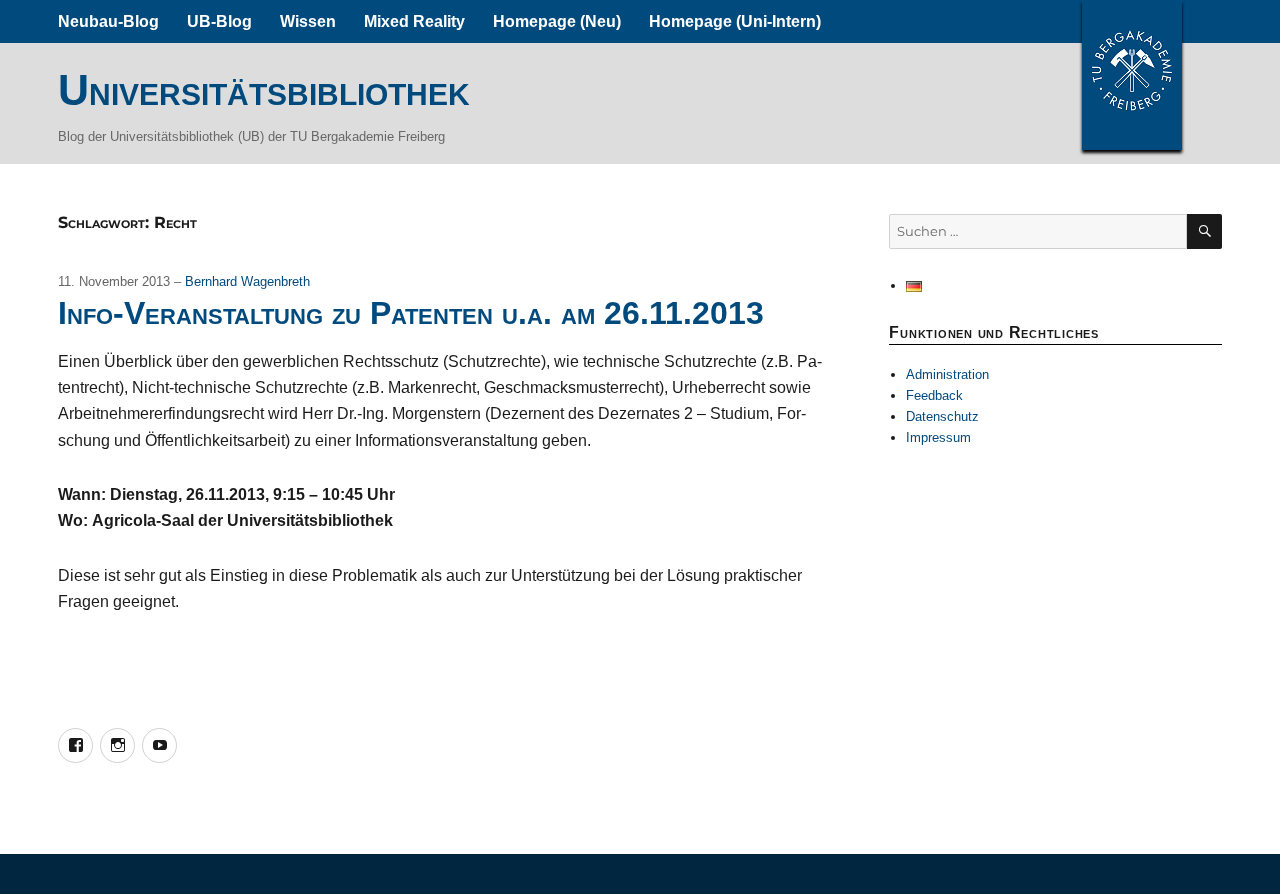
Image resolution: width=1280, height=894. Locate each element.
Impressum (938, 437)
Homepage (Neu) (557, 21)
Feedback (934, 395)
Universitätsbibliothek (264, 90)
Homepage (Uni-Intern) (735, 21)
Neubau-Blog (108, 21)
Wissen (308, 21)
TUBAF (1132, 75)
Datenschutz (942, 416)
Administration (947, 374)
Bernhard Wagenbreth (247, 281)
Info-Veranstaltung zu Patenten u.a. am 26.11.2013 (411, 313)
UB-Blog (219, 21)
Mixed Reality (414, 21)
